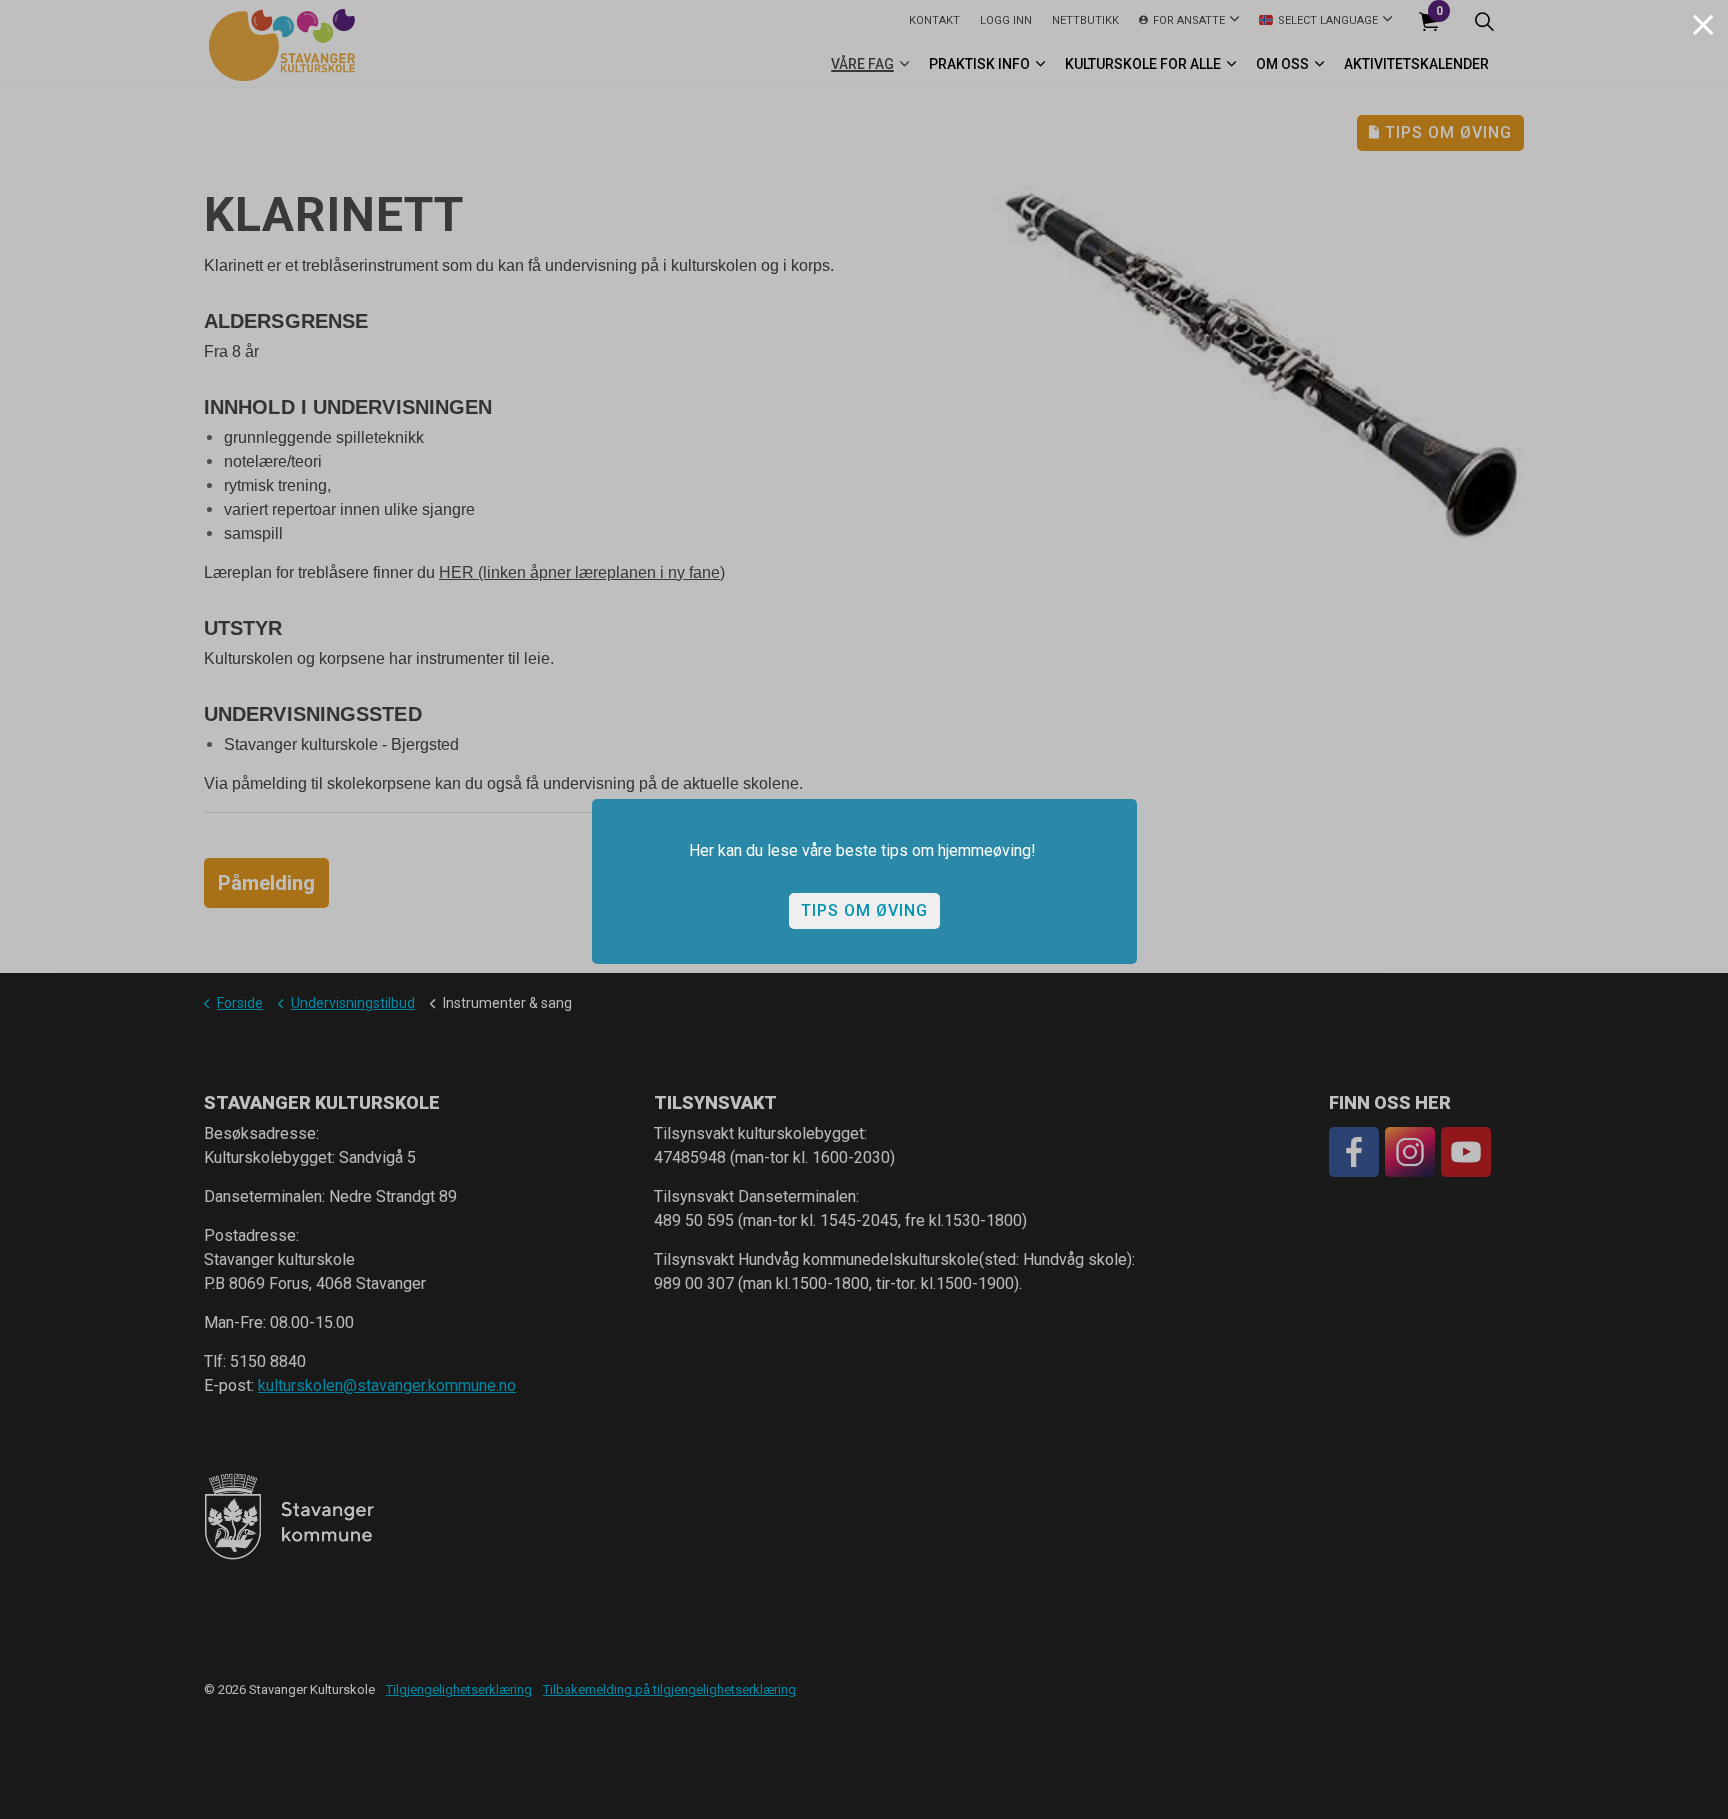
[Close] (1703, 25)
